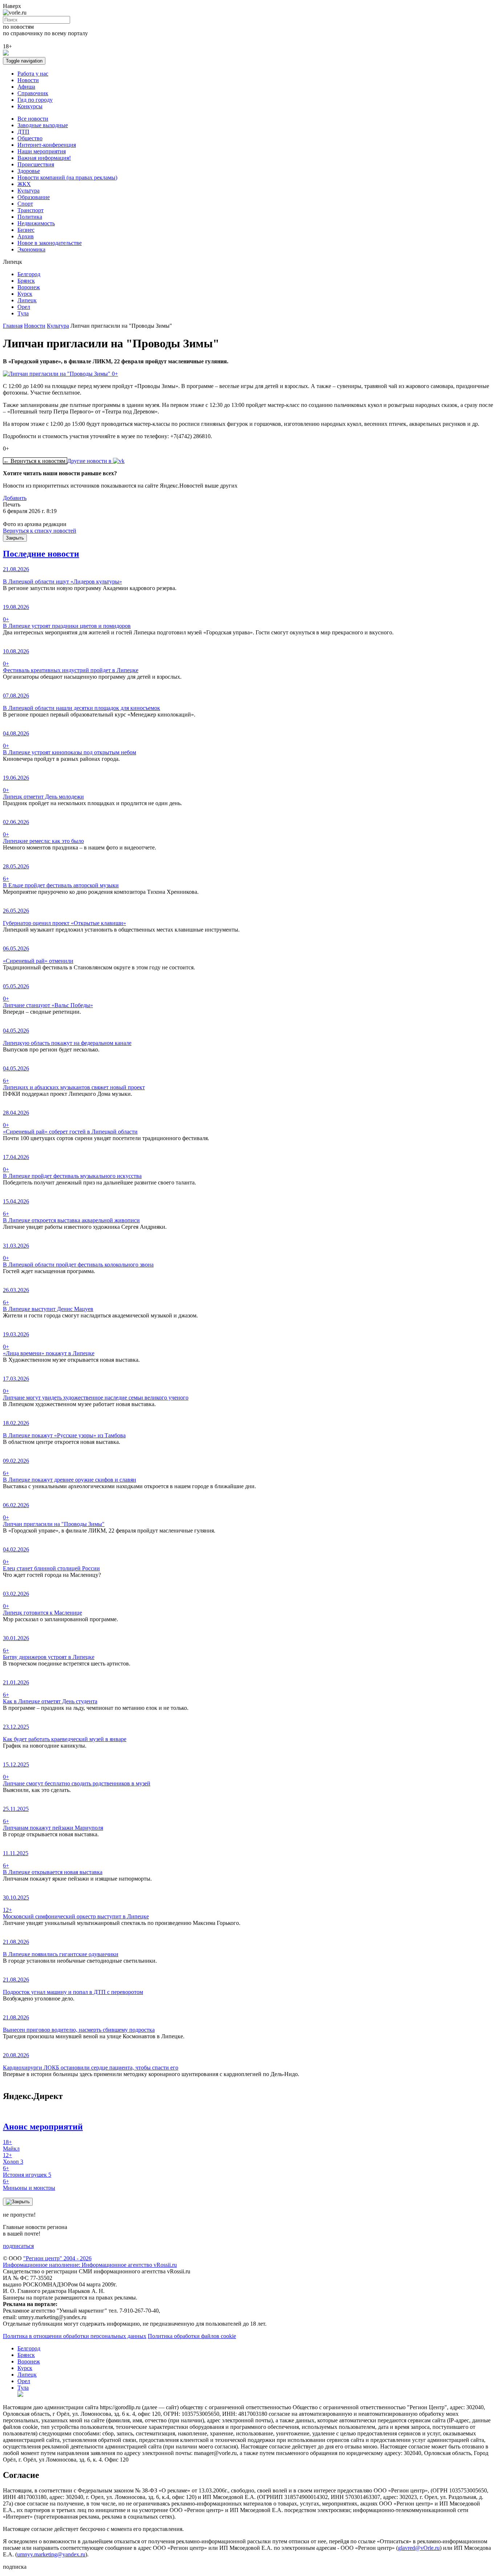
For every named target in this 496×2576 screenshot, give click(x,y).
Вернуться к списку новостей (40, 531)
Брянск (26, 281)
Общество (30, 138)
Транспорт (31, 210)
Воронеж (29, 287)
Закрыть (15, 538)
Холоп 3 (13, 2158)
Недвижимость (36, 223)
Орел (24, 307)
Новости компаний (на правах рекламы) (67, 177)
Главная (13, 326)
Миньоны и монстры (29, 2185)
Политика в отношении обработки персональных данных (75, 2336)
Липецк (27, 300)
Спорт (25, 204)
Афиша (26, 87)
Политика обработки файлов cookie (192, 2336)
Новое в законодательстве (50, 243)
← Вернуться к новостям (35, 461)
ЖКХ (24, 184)
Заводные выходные (43, 125)
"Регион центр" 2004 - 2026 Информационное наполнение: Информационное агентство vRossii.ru (90, 2262)
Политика (30, 217)
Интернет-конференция (47, 145)
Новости (28, 80)
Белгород (29, 274)
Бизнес (26, 230)
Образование (34, 197)
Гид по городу (35, 100)
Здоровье (29, 171)
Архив (26, 236)
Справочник (33, 93)
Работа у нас (33, 74)
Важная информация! (44, 158)
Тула (23, 313)
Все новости (33, 119)
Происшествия (36, 164)
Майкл (11, 2145)
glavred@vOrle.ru (419, 2548)
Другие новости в (90, 461)
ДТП (23, 132)
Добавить (15, 498)
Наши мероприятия (42, 151)
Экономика (31, 249)
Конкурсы (30, 106)
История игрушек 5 (27, 2171)
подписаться (18, 2246)
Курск (25, 294)
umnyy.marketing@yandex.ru (51, 2554)
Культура (29, 191)
